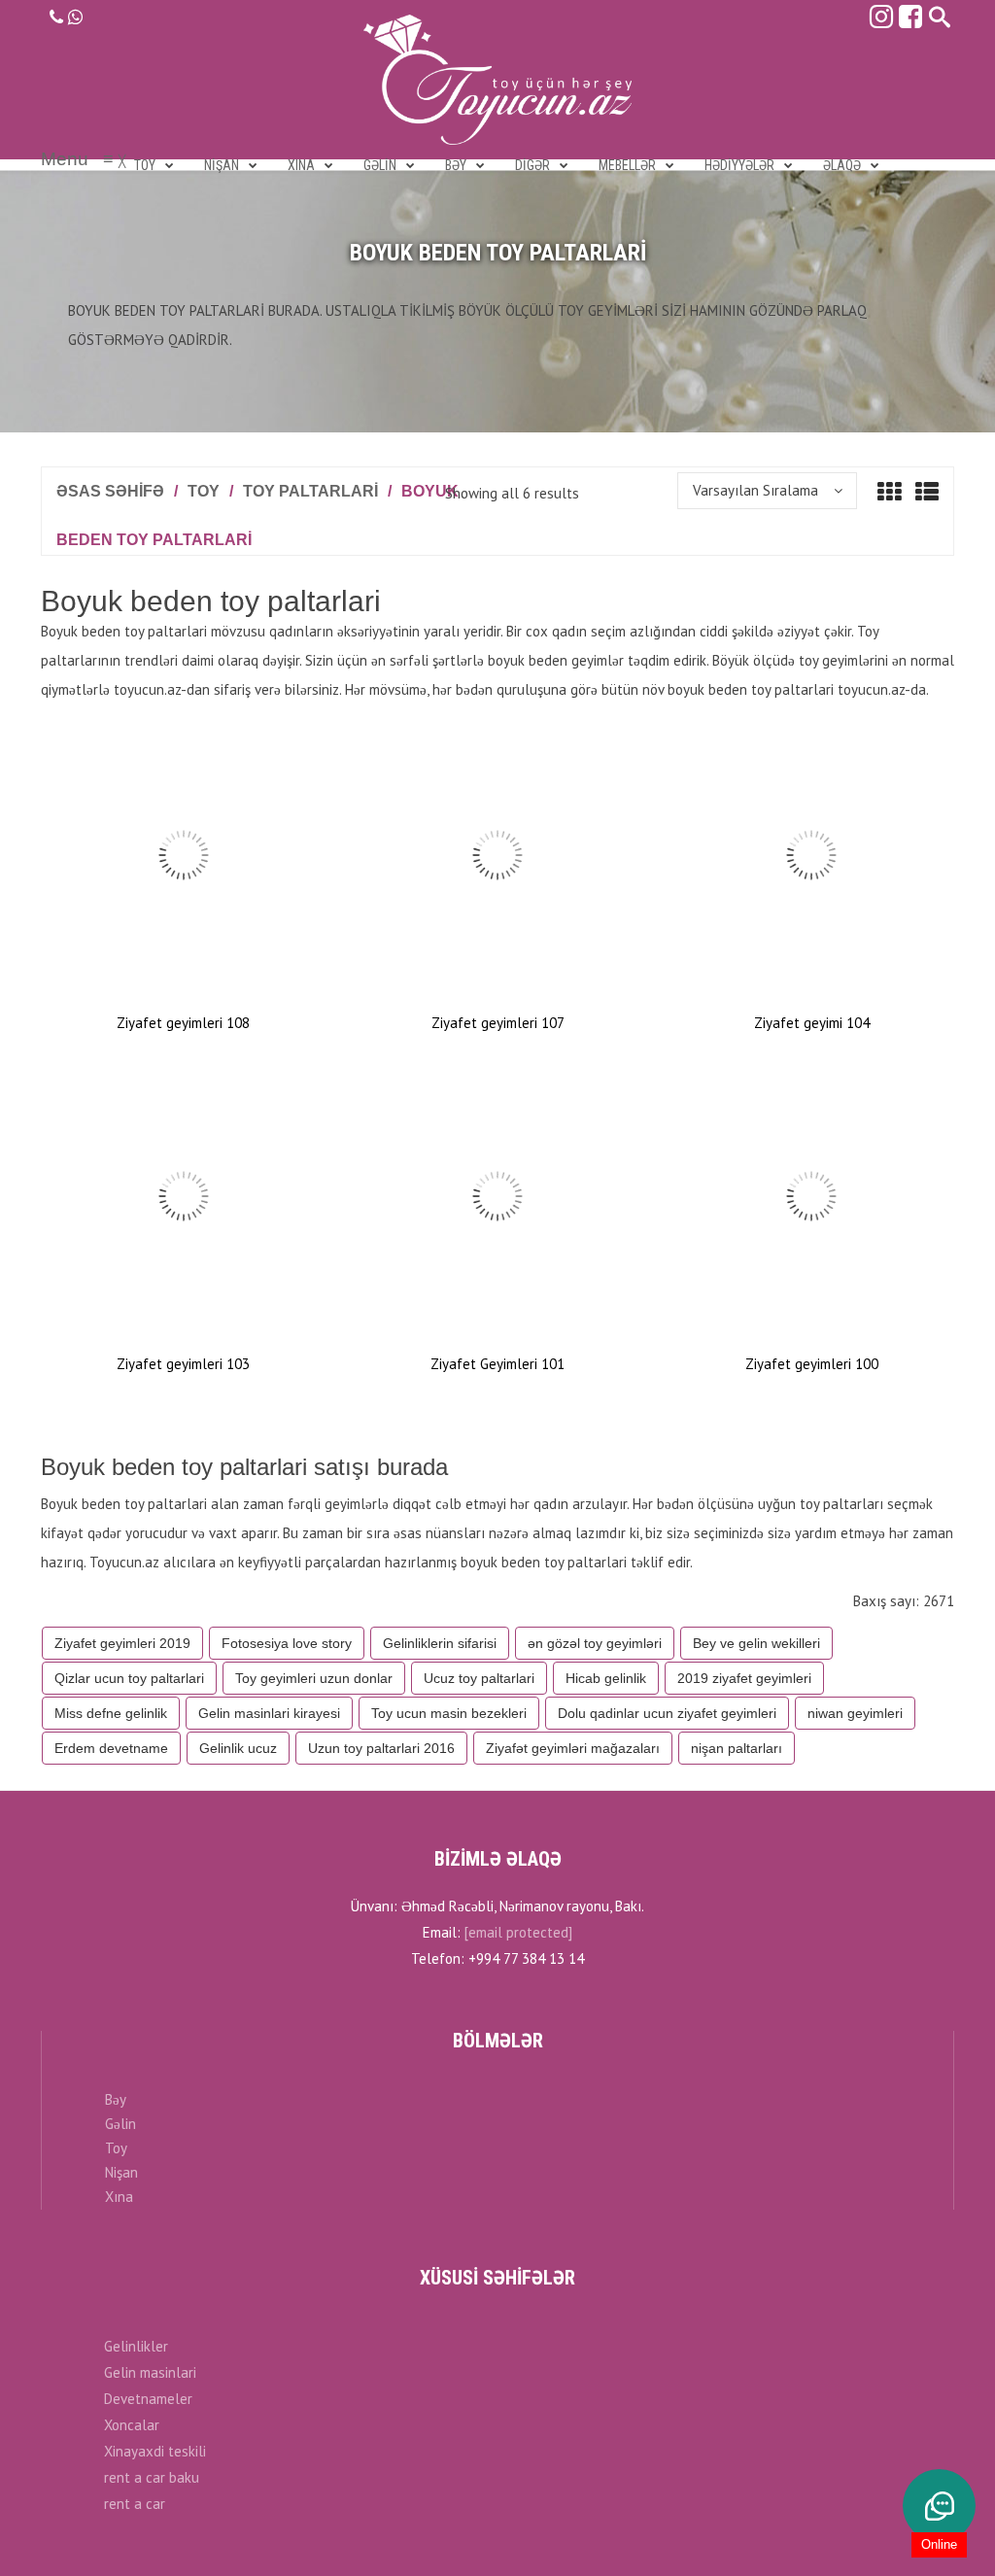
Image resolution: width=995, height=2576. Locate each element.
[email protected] (518, 1932)
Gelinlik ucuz (238, 1748)
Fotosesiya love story (287, 1643)
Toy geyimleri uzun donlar (314, 1678)
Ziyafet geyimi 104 (812, 1023)
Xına (119, 2197)
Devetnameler (148, 2399)
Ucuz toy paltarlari (479, 1678)
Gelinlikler (136, 2346)
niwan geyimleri (855, 1713)
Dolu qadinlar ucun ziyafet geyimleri (667, 1713)
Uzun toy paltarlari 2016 (381, 1748)
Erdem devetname (111, 1748)
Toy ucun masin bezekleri (449, 1713)
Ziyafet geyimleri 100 (812, 1364)
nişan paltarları (737, 1748)
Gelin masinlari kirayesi (269, 1713)
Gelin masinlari (150, 2372)
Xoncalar (132, 2425)
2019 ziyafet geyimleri (744, 1678)
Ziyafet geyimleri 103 (183, 1364)
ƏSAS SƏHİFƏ (110, 491)
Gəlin (120, 2124)
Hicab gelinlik (606, 1678)
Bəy (116, 2099)
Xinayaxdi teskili (155, 2451)
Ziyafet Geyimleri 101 (497, 1364)
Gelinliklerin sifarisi (440, 1643)
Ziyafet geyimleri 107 (498, 1023)
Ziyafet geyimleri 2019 (122, 1643)
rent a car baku (152, 2477)
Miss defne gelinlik (111, 1713)
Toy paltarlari (310, 491)
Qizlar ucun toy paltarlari (129, 1678)
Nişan (121, 2172)
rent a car (135, 2504)
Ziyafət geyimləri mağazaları (573, 1748)
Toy (204, 491)
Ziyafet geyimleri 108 (183, 1023)
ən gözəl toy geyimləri (595, 1643)
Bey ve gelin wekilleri (756, 1643)
